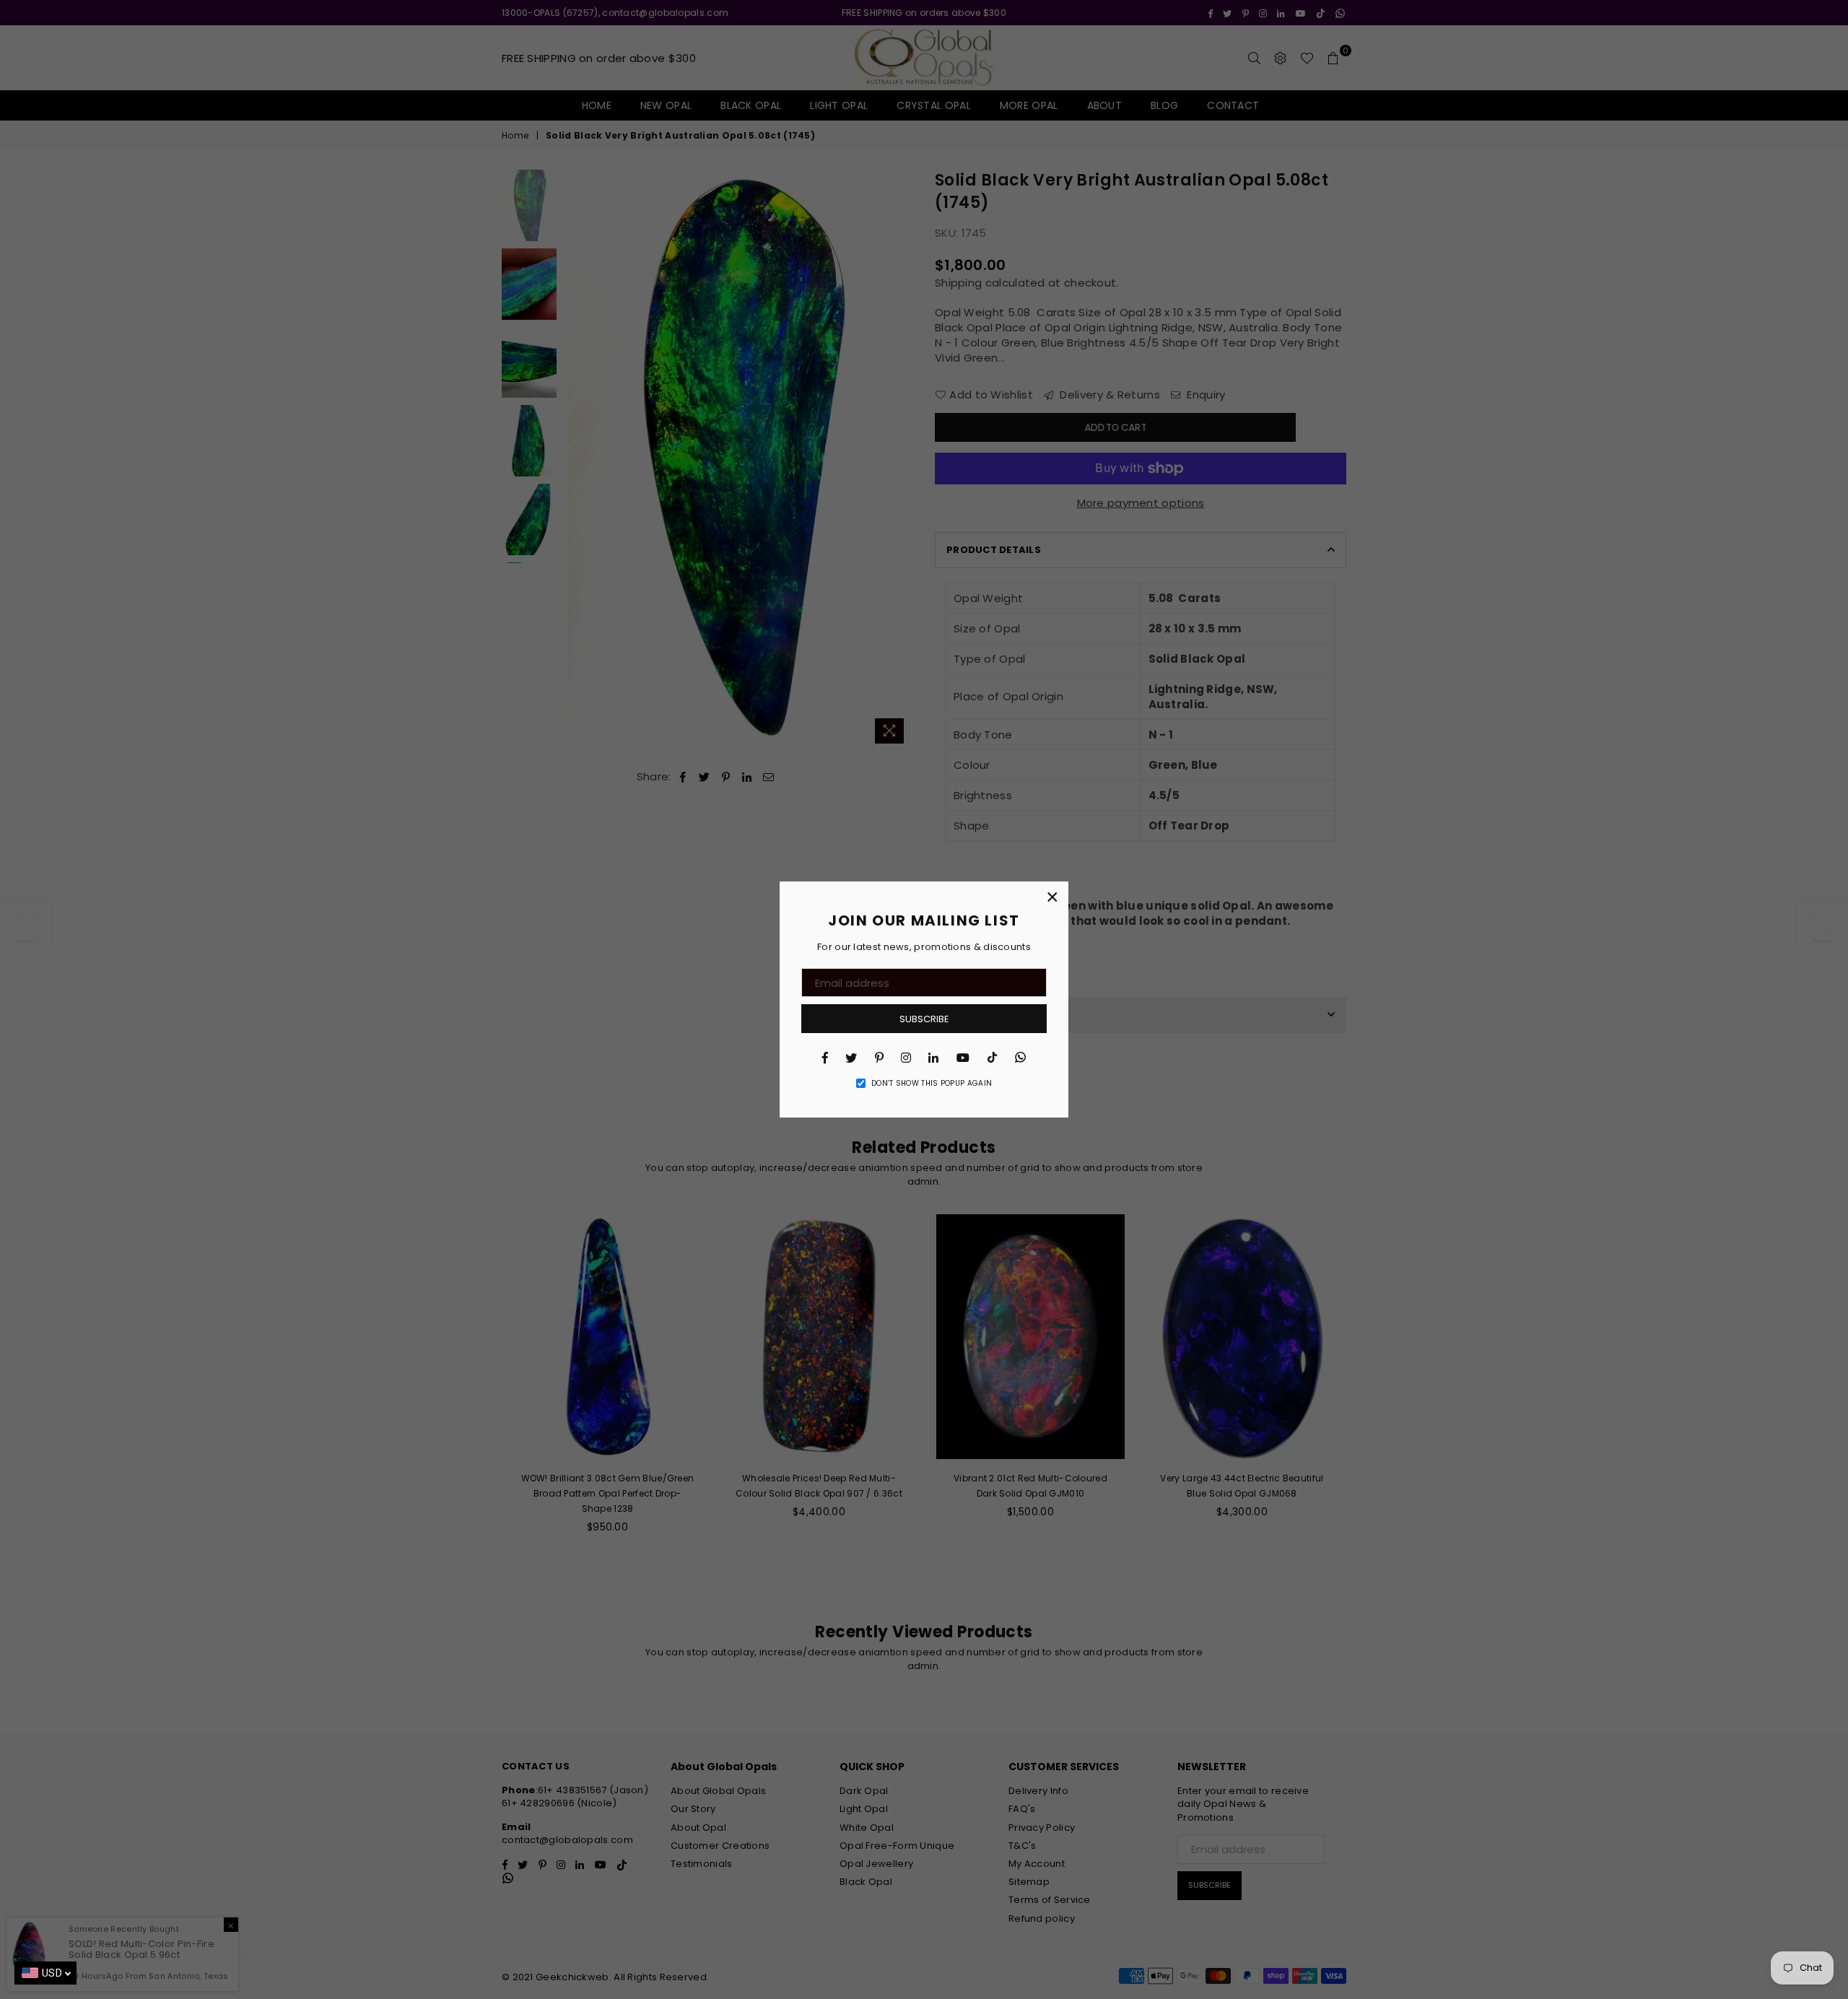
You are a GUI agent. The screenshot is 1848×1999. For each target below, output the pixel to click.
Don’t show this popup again (932, 1084)
